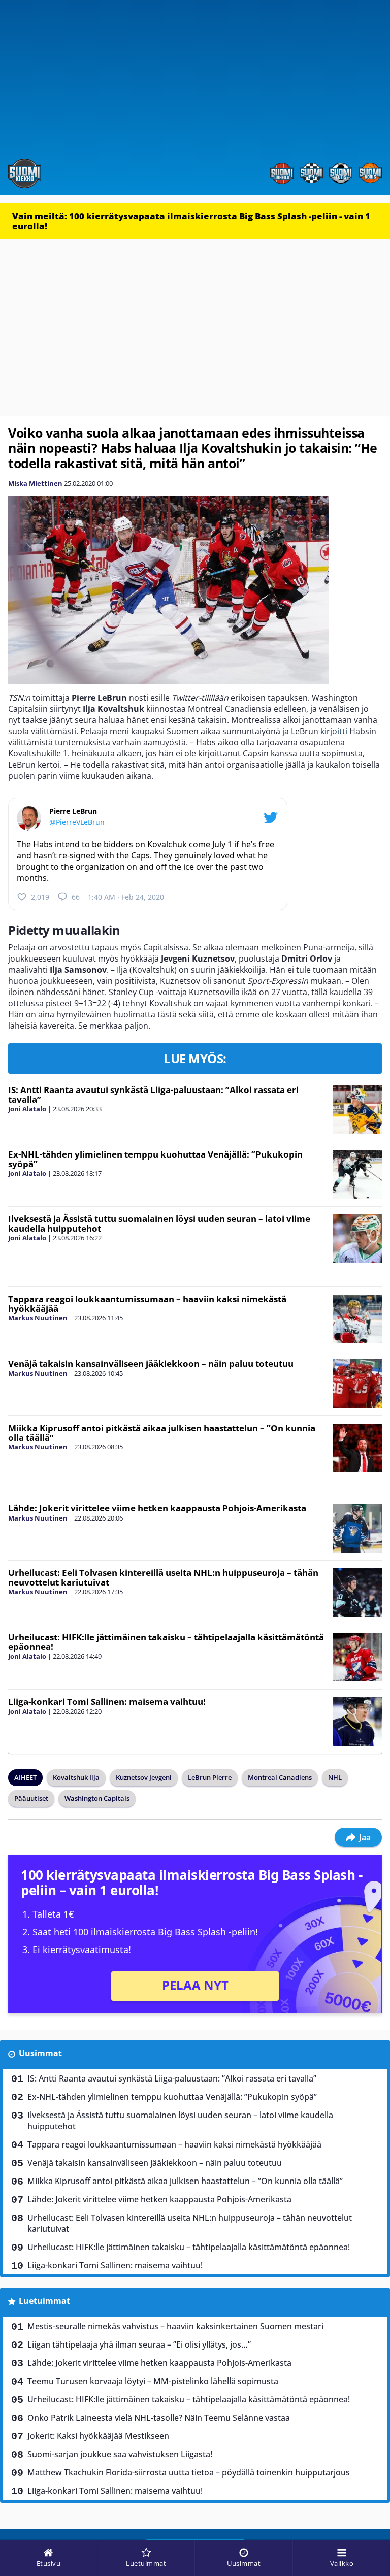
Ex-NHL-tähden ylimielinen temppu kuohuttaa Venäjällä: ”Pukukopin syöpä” (155, 1159)
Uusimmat (40, 2053)
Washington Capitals (97, 1798)
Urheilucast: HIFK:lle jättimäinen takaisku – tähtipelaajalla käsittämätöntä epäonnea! (166, 1642)
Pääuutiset (31, 1798)
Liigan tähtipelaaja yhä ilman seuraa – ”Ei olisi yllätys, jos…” (139, 2344)
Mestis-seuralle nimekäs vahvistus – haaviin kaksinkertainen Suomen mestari (175, 2326)
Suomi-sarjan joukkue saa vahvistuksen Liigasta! (120, 2454)
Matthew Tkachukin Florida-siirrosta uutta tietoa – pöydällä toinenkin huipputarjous (189, 2472)
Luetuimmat (44, 2301)
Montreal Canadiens (280, 1777)
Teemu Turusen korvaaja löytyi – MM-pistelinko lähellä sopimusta (153, 2381)
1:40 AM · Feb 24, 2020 (126, 897)
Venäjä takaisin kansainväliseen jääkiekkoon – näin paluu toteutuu (151, 1363)
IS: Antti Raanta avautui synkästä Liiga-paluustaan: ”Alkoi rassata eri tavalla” (153, 1095)
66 (76, 897)
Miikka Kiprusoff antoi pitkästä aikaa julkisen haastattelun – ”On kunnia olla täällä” (162, 1433)
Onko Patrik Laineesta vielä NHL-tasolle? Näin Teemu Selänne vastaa (159, 2418)
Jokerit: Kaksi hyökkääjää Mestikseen (98, 2436)
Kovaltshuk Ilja (76, 1777)
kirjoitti (334, 731)
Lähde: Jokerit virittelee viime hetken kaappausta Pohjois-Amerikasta (157, 1508)
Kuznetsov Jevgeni (144, 1777)
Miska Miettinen (35, 483)
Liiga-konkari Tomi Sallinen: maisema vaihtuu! (107, 1702)
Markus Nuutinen (38, 1318)
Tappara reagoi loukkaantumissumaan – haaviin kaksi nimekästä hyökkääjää (147, 1304)
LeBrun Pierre (210, 1777)
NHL (335, 1777)
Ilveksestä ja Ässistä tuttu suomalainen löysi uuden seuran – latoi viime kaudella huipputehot (159, 1224)
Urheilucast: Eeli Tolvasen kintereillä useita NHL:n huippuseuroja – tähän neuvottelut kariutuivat (163, 1577)
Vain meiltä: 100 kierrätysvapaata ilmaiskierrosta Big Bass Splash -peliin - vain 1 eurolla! (191, 221)
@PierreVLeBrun (77, 822)
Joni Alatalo (27, 1109)
